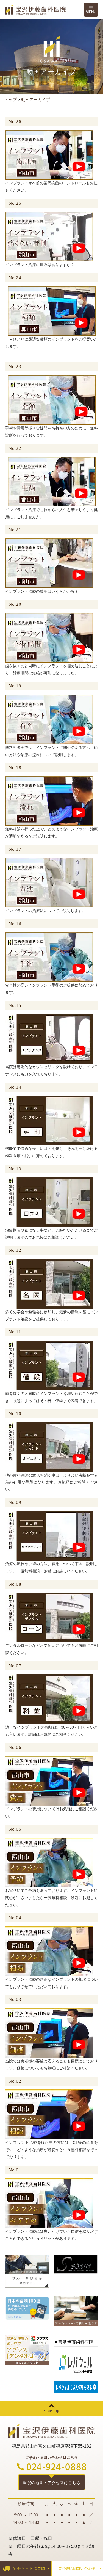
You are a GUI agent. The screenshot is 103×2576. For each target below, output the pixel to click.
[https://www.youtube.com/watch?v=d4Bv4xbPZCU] (49, 801)
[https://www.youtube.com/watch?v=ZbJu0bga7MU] (49, 882)
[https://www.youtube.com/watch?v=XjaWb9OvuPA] (49, 1699)
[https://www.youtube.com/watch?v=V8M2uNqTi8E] (49, 1120)
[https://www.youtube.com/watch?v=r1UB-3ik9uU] (49, 1447)
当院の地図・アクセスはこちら (52, 2483)
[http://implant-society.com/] (76, 2264)
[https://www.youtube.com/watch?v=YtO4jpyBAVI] (49, 1862)
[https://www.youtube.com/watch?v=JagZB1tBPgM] (49, 155)
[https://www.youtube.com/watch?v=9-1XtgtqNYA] (49, 2203)
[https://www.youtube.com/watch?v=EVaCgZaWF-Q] (49, 2032)
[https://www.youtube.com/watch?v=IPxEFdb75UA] (49, 719)
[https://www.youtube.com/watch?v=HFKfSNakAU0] (49, 957)
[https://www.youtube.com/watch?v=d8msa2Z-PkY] (52, 311)
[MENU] (91, 10)
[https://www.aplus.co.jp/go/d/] (27, 2350)
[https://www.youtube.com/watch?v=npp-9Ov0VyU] (49, 1365)
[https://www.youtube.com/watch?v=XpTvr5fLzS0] (49, 236)
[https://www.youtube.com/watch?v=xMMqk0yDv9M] (49, 1535)
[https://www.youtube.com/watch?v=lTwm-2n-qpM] (49, 1283)
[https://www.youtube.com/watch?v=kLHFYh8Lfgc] (49, 1038)
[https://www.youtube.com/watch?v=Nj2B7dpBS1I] (49, 1617)
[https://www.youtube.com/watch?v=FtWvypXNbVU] (49, 563)
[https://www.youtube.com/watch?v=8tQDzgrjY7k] (49, 1951)
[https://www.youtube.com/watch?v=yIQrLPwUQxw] (49, 1202)
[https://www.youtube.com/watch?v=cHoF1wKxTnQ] (49, 2114)
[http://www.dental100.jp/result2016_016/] (27, 2308)
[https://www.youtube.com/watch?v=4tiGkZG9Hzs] (49, 637)
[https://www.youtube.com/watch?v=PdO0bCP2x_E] (49, 1780)
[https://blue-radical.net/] (27, 2271)
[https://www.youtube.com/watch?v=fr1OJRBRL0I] (52, 481)
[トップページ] (45, 10)
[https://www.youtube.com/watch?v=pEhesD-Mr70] (52, 400)
